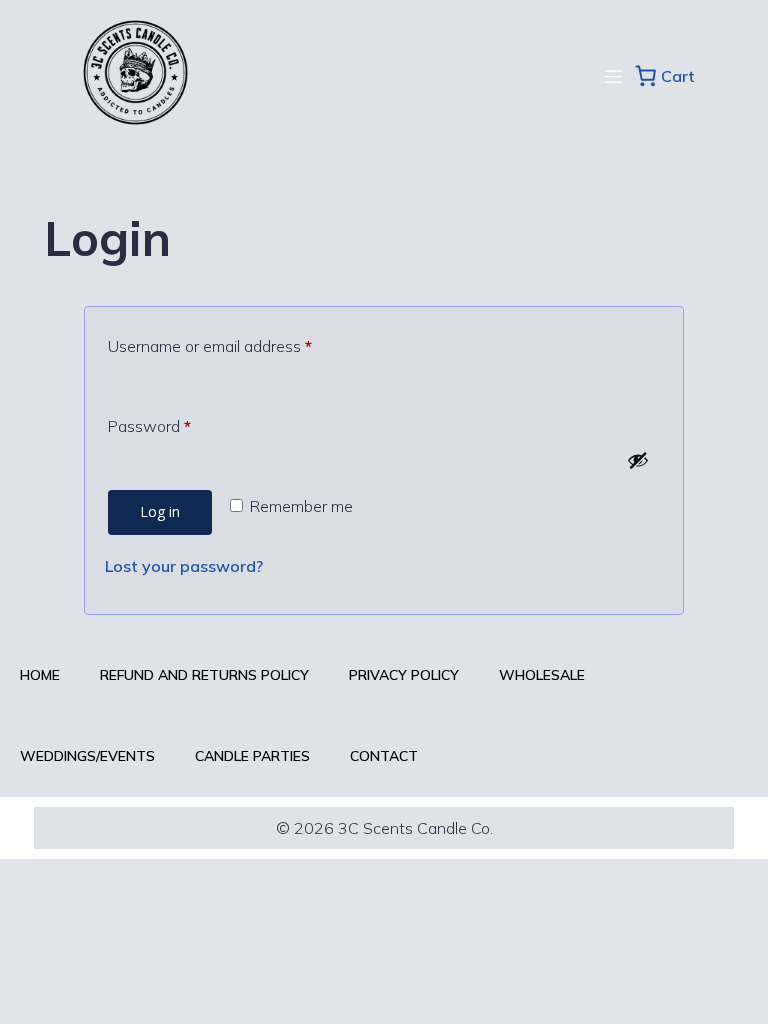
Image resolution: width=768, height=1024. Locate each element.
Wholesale (542, 675)
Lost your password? (184, 566)
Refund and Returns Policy (204, 675)
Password (180, 425)
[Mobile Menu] (613, 76)
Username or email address (241, 345)
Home (40, 675)
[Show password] (638, 460)
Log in (160, 511)
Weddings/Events (87, 756)
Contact (384, 756)
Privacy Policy (404, 675)
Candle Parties (252, 756)
